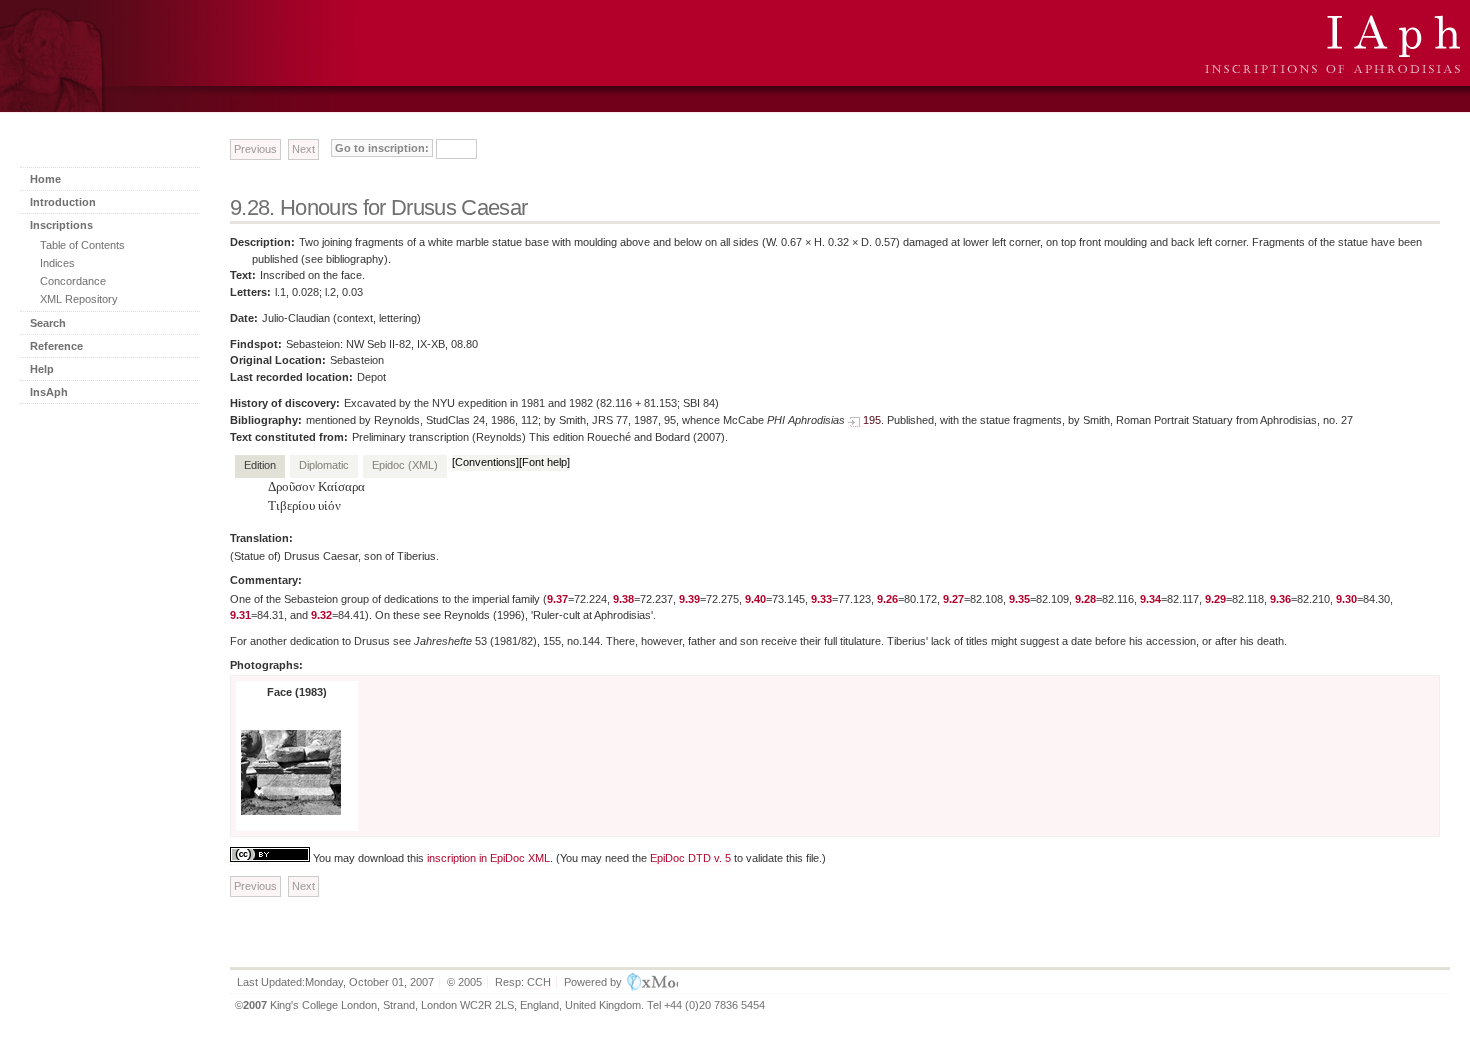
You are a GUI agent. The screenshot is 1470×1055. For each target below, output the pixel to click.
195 (872, 420)
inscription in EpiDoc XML (488, 858)
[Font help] (544, 462)
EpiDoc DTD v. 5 (690, 858)
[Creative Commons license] (270, 858)
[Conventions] (485, 462)
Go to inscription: (382, 148)
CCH (539, 982)
